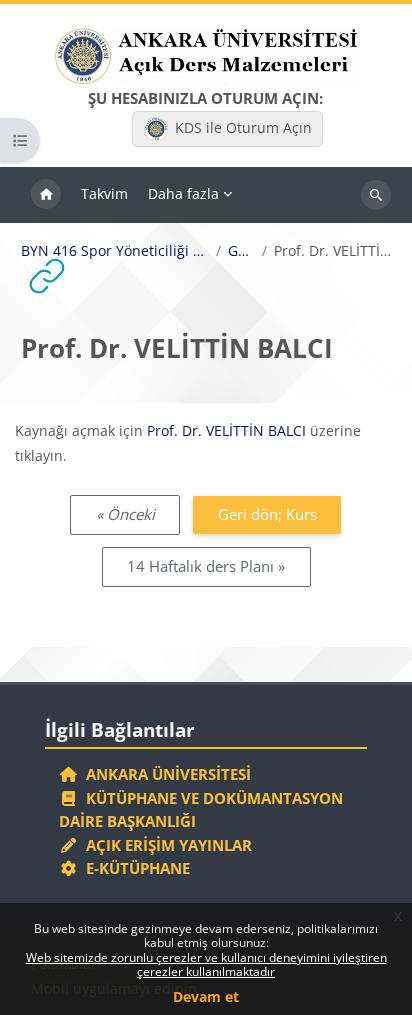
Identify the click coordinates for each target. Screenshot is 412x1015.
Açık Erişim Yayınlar (167, 845)
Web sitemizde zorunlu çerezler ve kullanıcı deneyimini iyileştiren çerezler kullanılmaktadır (206, 964)
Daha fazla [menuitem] (183, 193)
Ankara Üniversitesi (164, 774)
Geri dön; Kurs (267, 514)
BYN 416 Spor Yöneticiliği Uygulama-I (115, 251)
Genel (241, 251)
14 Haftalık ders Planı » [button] (206, 566)
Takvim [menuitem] (104, 193)
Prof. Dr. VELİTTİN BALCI (226, 430)
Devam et (206, 996)
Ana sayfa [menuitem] (46, 195)
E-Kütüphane (134, 868)
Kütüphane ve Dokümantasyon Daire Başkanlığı (201, 810)
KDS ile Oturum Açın (243, 127)
